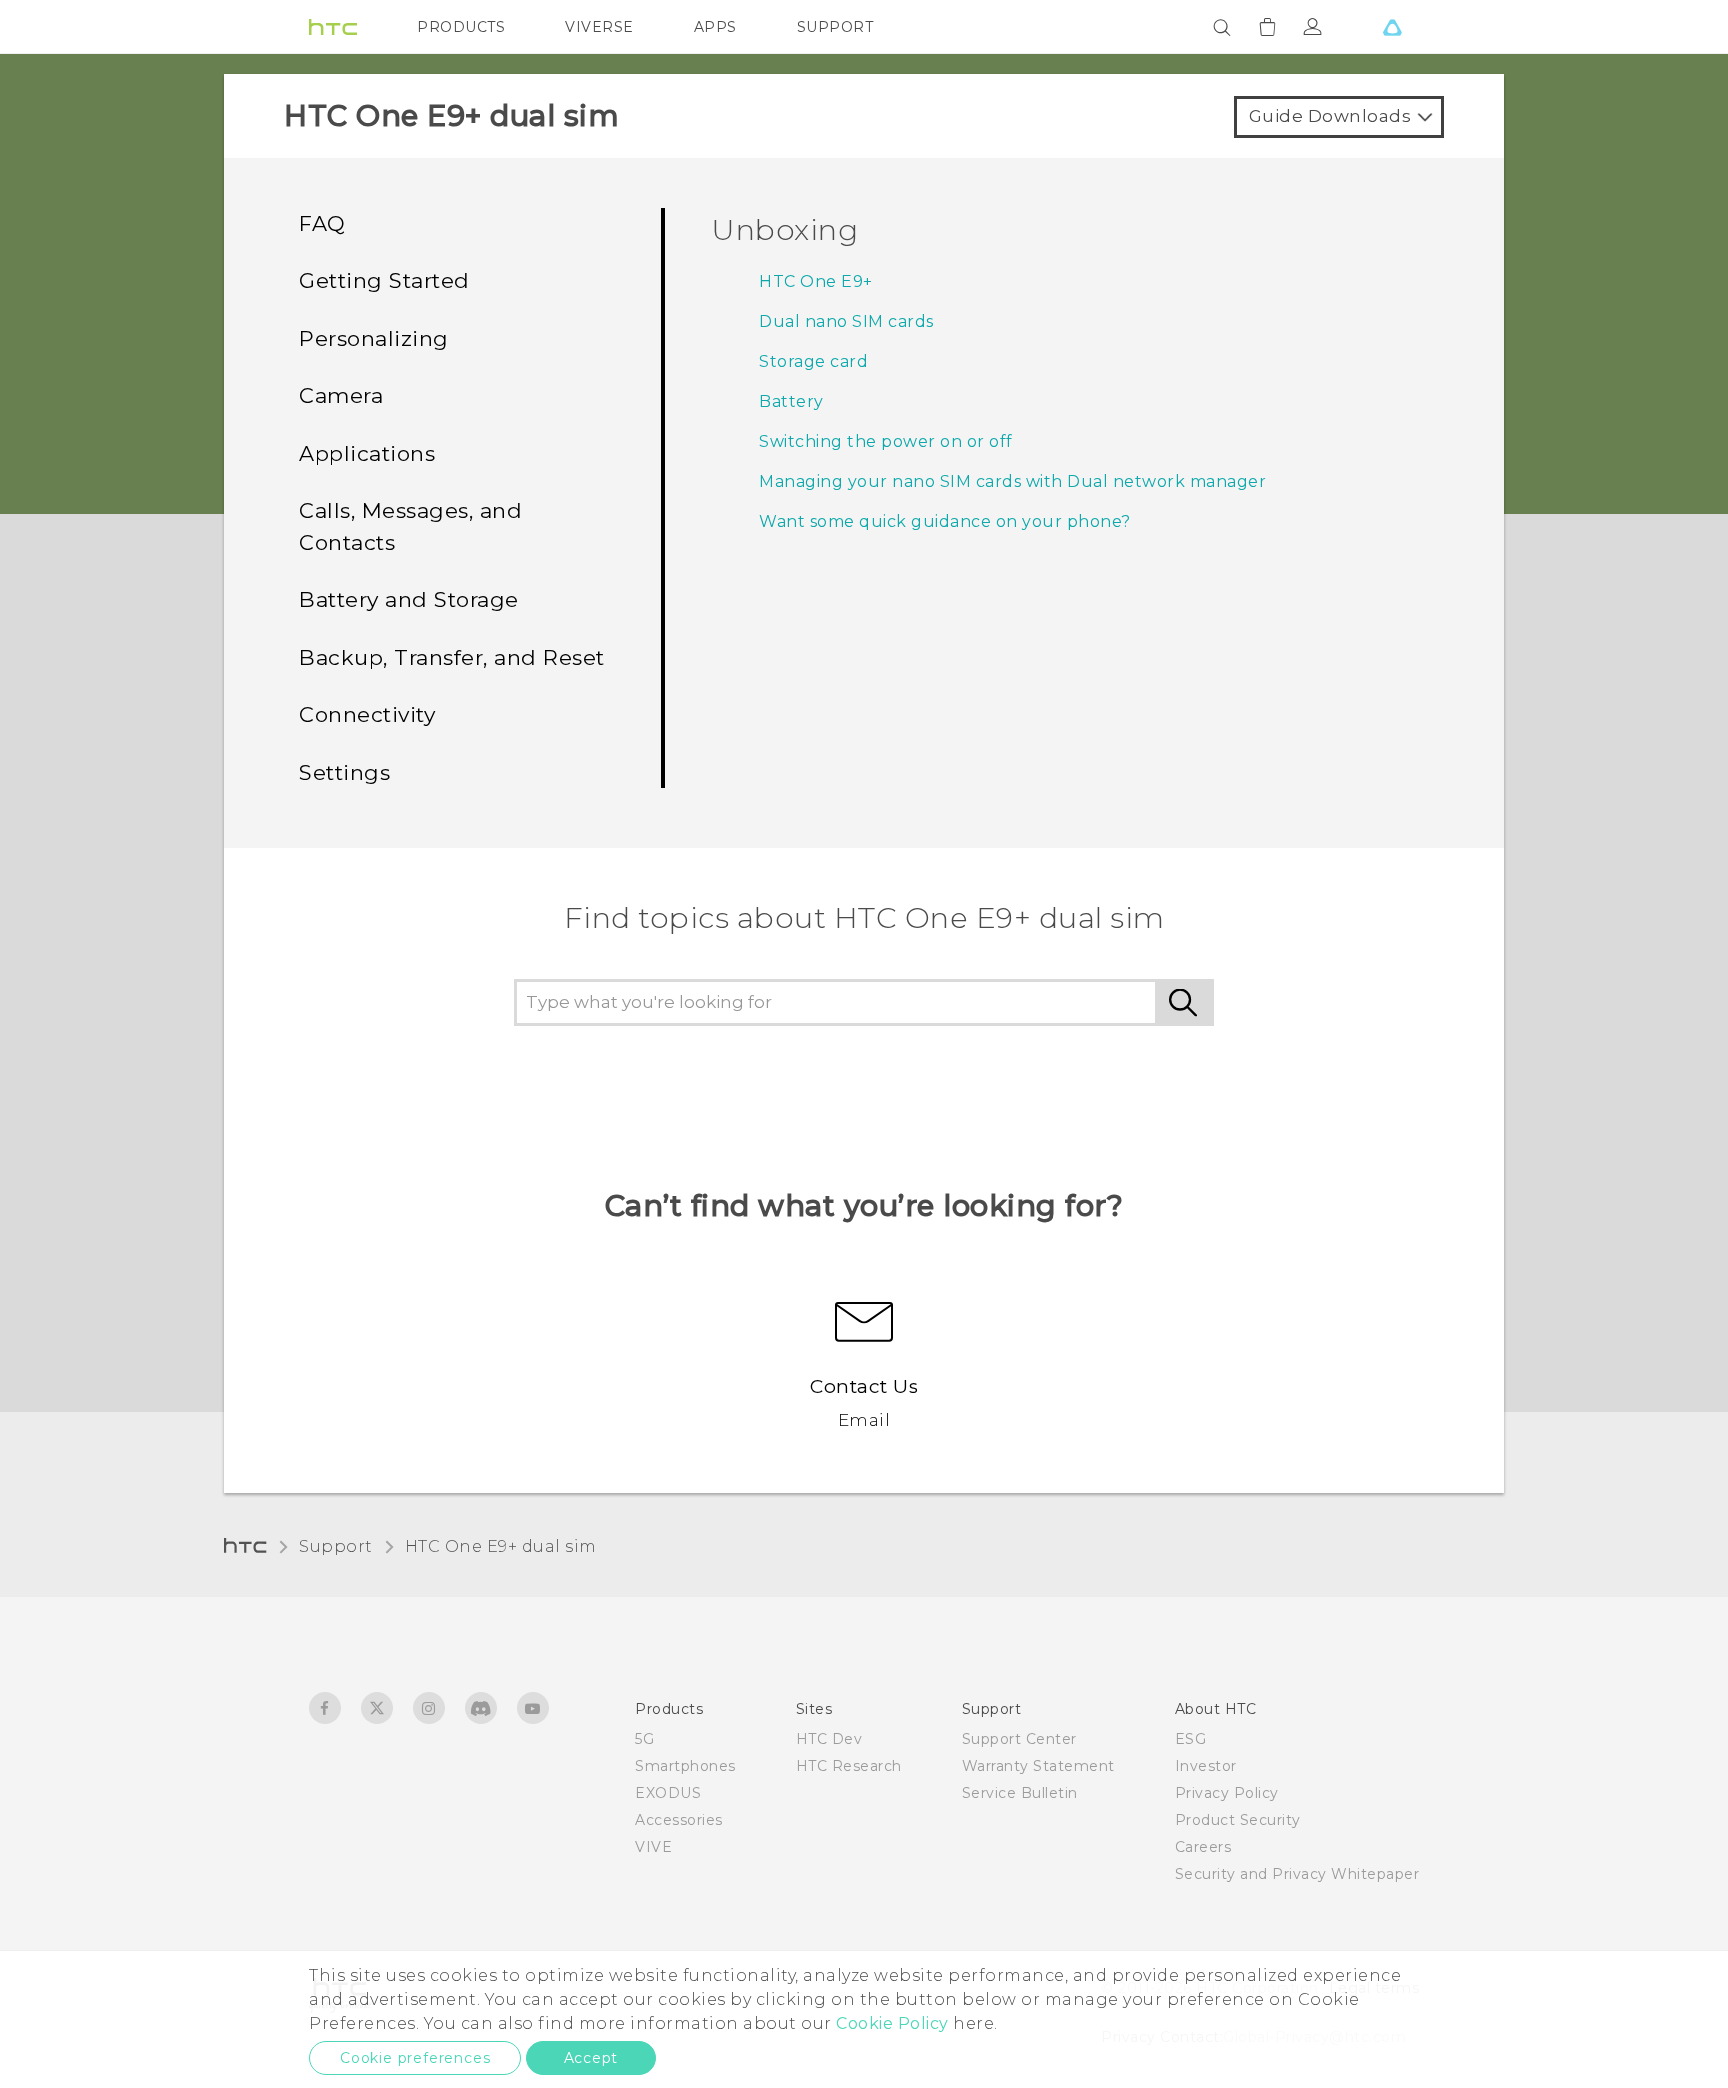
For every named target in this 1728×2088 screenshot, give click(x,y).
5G (644, 1739)
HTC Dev (829, 1739)
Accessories (679, 1820)
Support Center (1019, 1739)
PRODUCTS (461, 27)
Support (336, 1546)
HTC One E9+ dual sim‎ (501, 1546)
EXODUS (668, 1793)
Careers (1203, 1847)
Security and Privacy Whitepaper (1297, 1874)
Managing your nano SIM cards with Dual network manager (1012, 481)
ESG (1191, 1739)
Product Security (1238, 1820)
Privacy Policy (1227, 1793)
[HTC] (333, 27)
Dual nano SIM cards (846, 321)
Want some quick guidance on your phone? (945, 521)
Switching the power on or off (886, 441)
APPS (715, 27)
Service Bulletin (1020, 1793)
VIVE (653, 1847)
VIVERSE (599, 27)
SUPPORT (835, 27)
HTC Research (849, 1766)
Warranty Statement (1038, 1766)
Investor (1206, 1766)
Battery (791, 401)
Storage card (813, 361)
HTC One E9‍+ (816, 281)
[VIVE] (1392, 27)
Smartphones (685, 1766)
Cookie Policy (892, 2023)
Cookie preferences (415, 2058)
